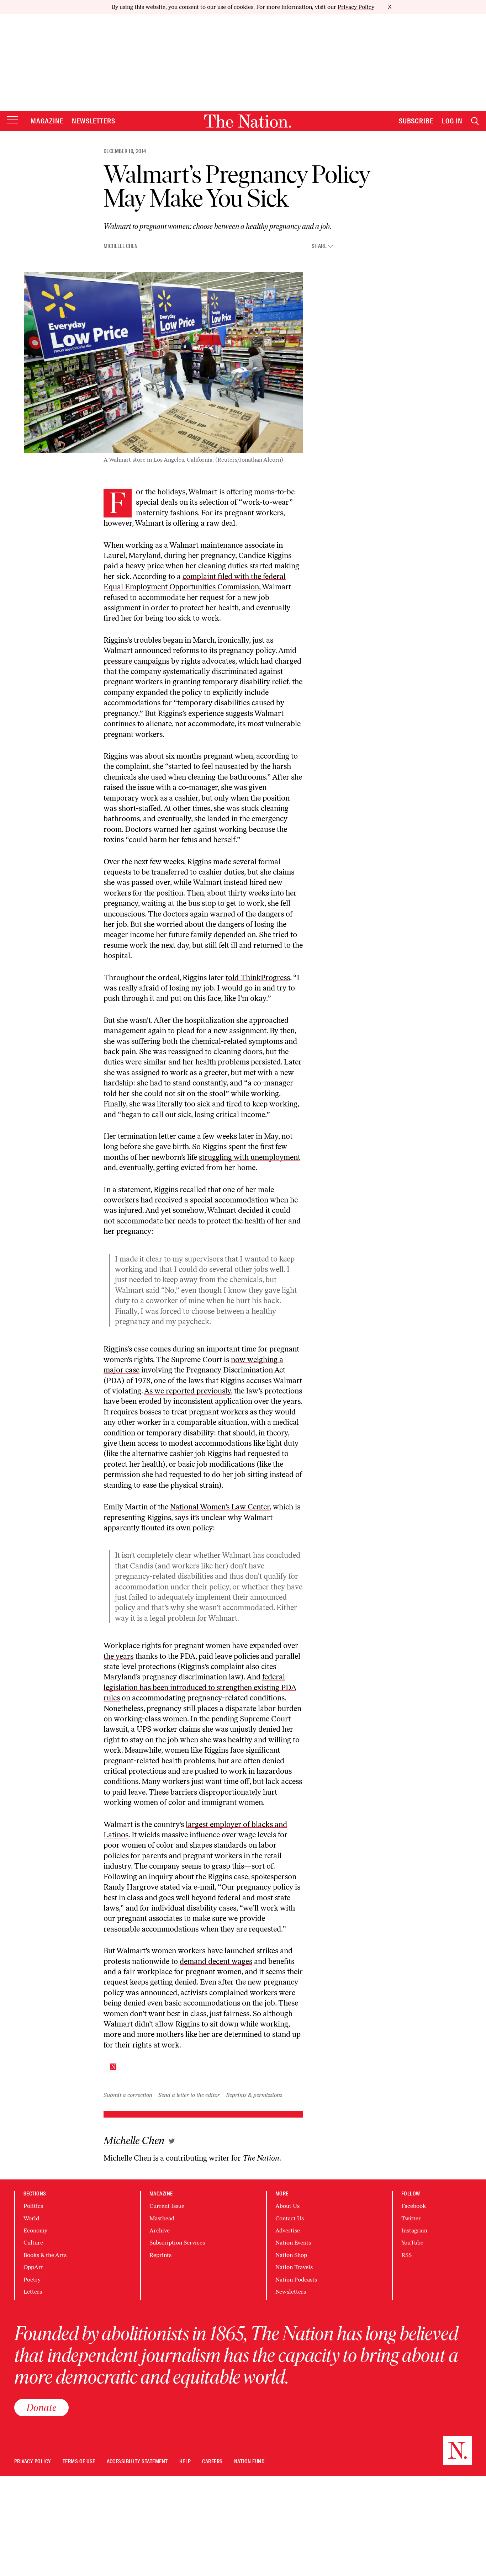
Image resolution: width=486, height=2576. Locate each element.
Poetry (32, 2280)
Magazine (47, 121)
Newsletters (94, 121)
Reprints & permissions (254, 2095)
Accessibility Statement (137, 2462)
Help (185, 2462)
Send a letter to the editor (189, 2095)
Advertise (288, 2230)
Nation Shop (291, 2255)
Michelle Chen (121, 246)
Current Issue (167, 2206)
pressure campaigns (136, 661)
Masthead (162, 2218)
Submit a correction (128, 2095)
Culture (33, 2243)
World (31, 2218)
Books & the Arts (45, 2255)
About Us (287, 2206)
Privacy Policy (356, 7)
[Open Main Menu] (12, 120)
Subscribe (416, 121)
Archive (160, 2230)
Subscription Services (177, 2243)
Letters (33, 2292)
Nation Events (293, 2243)
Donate (41, 2407)
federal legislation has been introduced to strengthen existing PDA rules (200, 1687)
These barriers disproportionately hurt (213, 1792)
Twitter (411, 2218)
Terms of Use (79, 2462)
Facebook (414, 2206)
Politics (33, 2206)
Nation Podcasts (296, 2280)
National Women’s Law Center (220, 1507)
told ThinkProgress (258, 978)
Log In (452, 121)
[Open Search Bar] (475, 121)
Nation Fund (249, 2462)
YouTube (412, 2243)
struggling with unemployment (250, 1157)
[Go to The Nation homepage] (248, 121)
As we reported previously (187, 1391)
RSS (406, 2255)
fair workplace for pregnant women (183, 1972)
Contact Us (290, 2218)
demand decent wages (216, 1961)
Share (319, 246)
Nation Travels (294, 2267)
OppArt (33, 2267)
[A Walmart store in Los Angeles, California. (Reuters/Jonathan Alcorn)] (163, 362)
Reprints (160, 2255)
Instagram (414, 2230)
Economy (35, 2230)
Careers (212, 2462)
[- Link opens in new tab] (172, 2141)
